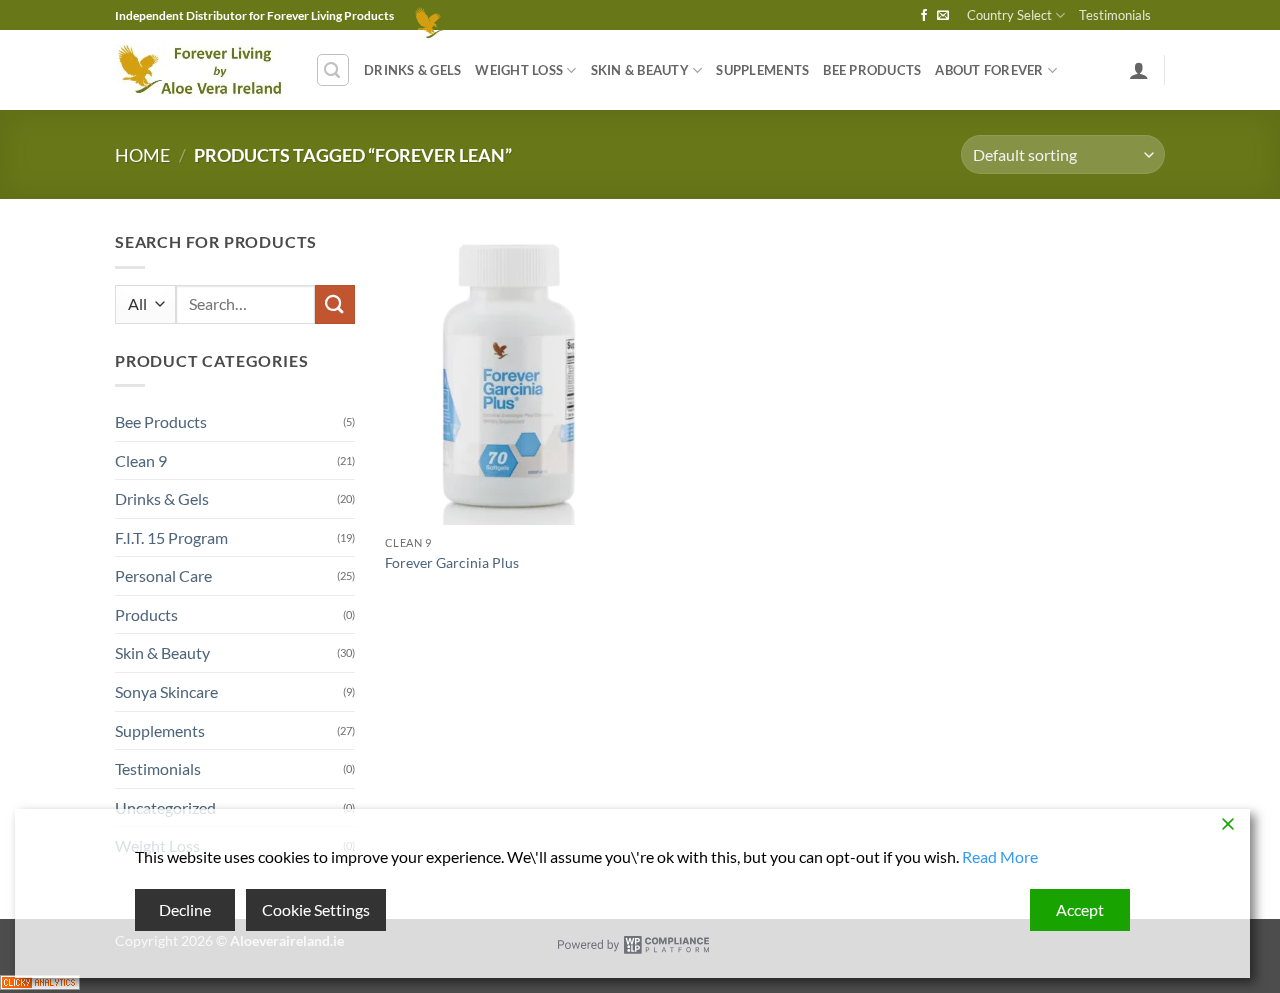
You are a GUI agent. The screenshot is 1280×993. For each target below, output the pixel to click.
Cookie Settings (316, 909)
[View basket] (421, 15)
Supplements (762, 70)
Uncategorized (165, 807)
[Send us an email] (943, 16)
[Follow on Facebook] (924, 16)
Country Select (1009, 15)
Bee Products (872, 70)
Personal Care (163, 575)
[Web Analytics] (40, 979)
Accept (1080, 909)
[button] (333, 70)
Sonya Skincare (166, 691)
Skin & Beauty (640, 70)
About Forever (989, 70)
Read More (1000, 856)
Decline (185, 909)
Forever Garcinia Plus (452, 562)
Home (142, 155)
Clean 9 (141, 460)
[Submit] (335, 304)
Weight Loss (519, 70)
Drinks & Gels (412, 70)
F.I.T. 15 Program (171, 537)
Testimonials (1115, 15)
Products (146, 614)
